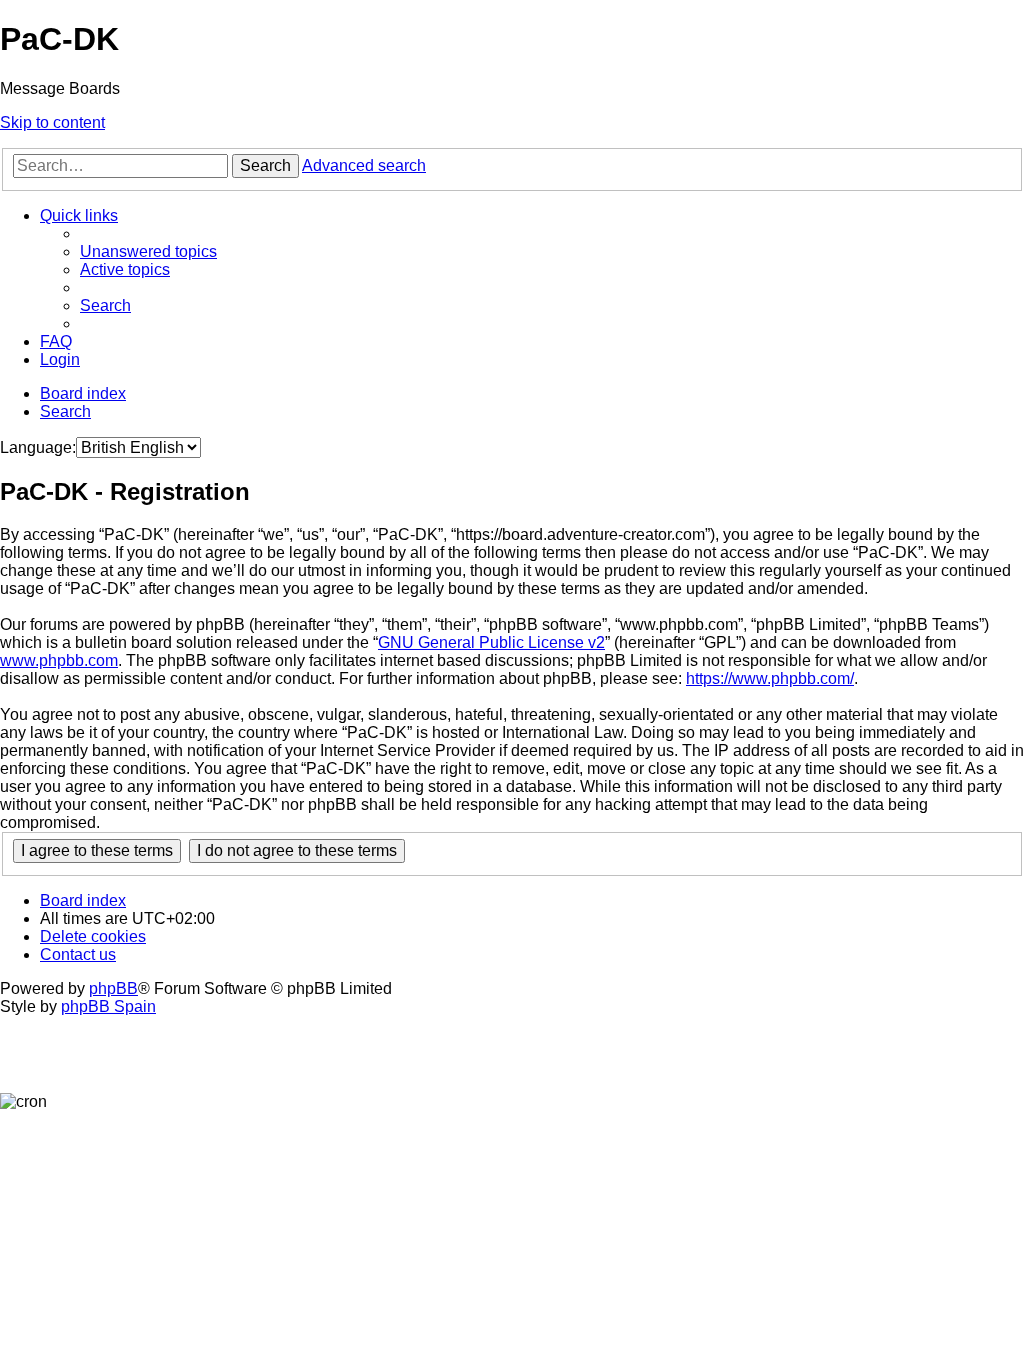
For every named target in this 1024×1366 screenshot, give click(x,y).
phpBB (113, 988)
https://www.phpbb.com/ (770, 678)
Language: (38, 447)
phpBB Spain (108, 1006)
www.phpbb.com (59, 660)
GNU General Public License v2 (491, 642)
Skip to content (52, 122)
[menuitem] (148, 251)
